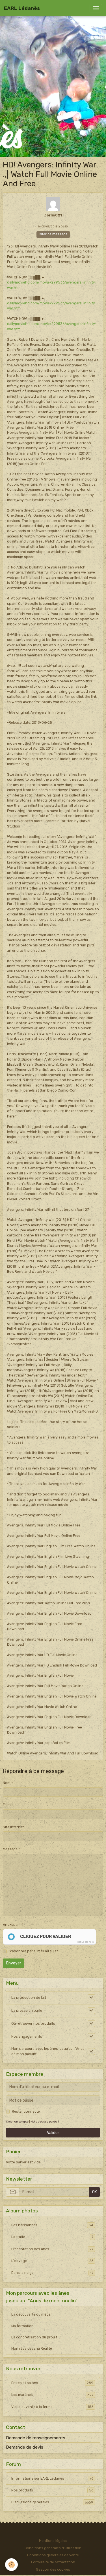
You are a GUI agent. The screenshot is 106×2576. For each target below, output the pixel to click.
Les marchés (52, 2395)
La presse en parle (27, 2011)
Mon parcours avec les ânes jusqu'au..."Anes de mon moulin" (48, 2051)
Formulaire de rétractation (53, 2562)
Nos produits (52, 2490)
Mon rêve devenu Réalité (32, 2349)
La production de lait (29, 1998)
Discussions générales (52, 2502)
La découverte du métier (32, 2314)
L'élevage (52, 2261)
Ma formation (22, 2326)
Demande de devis (25, 2447)
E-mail (8, 1805)
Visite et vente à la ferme (52, 2407)
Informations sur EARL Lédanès (52, 2478)
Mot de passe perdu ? (45, 2122)
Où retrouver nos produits (33, 2024)
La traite (52, 2237)
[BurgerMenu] (96, 8)
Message (10, 1849)
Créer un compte (17, 2122)
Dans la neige (52, 2273)
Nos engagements (27, 2037)
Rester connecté (26, 2112)
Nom (7, 1783)
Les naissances (52, 2225)
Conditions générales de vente (53, 2555)
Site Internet (13, 1827)
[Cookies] (11, 2565)
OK (95, 2192)
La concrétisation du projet (34, 2337)
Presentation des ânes (52, 2249)
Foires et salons (52, 2383)
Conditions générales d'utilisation (53, 2548)
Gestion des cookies (53, 2570)
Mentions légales (53, 2541)
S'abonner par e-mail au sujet (33, 1951)
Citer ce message (53, 234)
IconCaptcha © (85, 1942)
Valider (53, 2133)
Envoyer (14, 1963)
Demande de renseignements (36, 2438)
